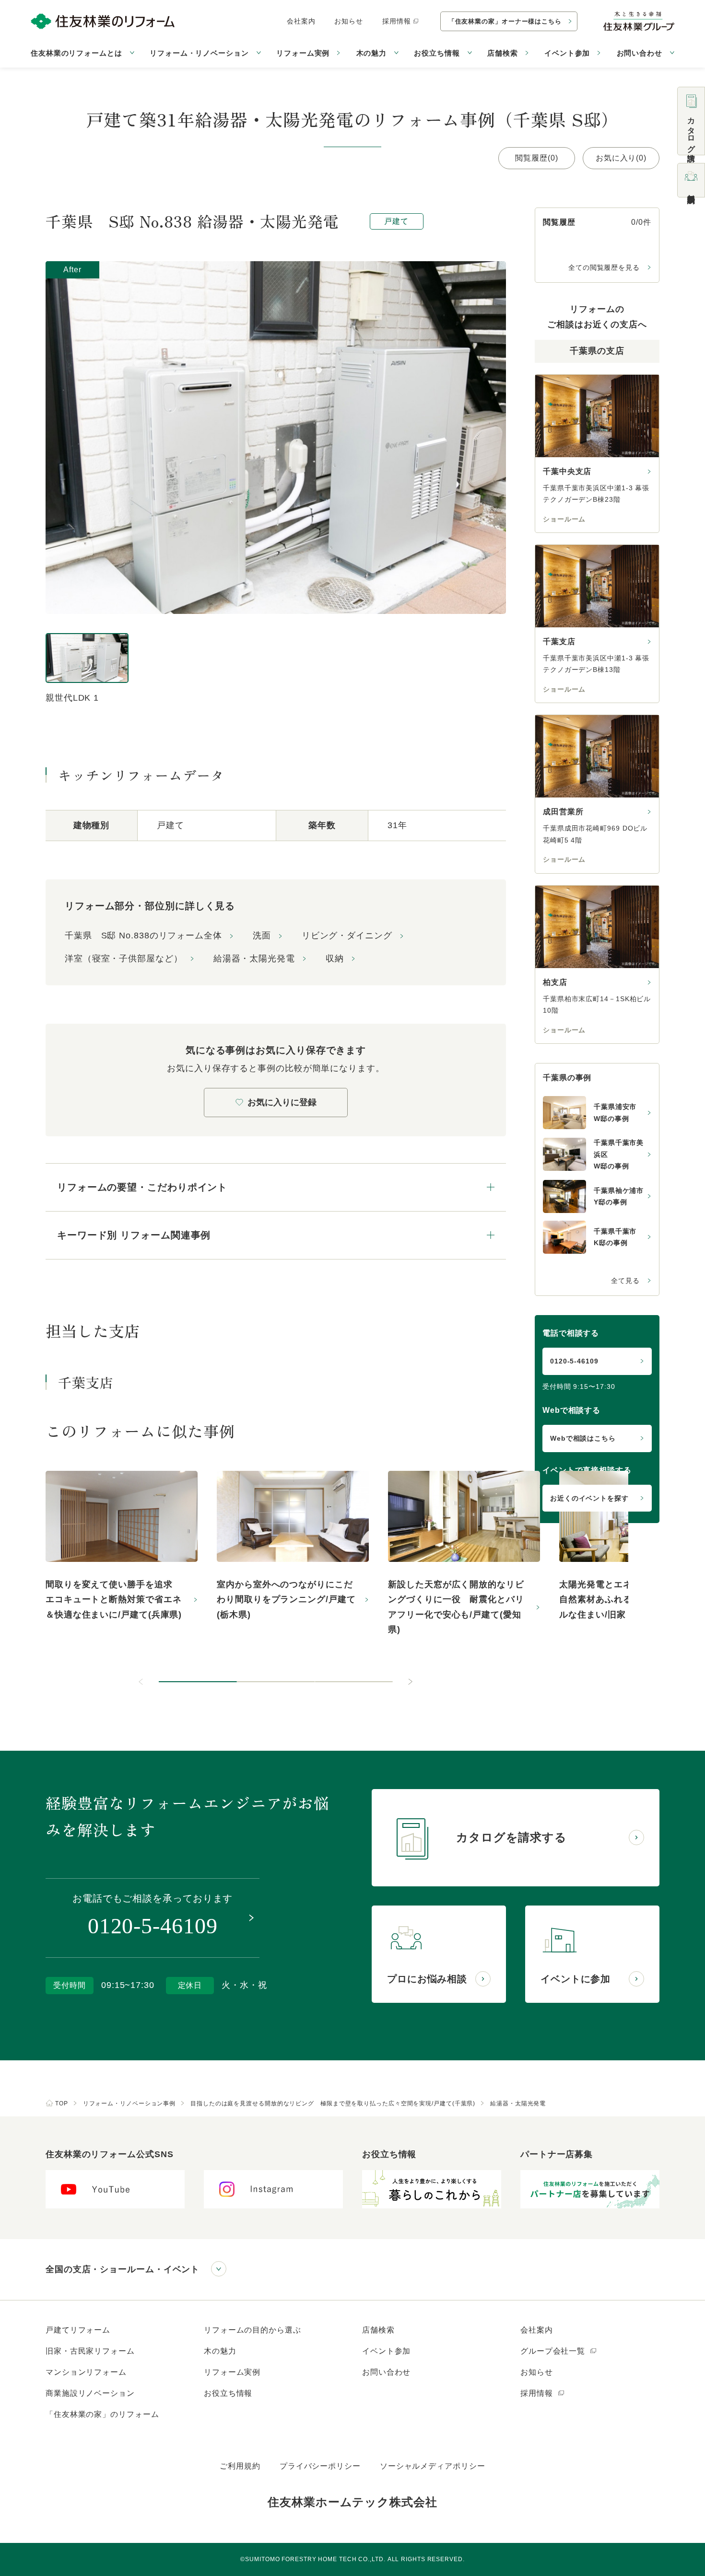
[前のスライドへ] (141, 1682)
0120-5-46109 (574, 1361)
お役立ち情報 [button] (437, 53)
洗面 (262, 936)
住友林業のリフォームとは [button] (76, 53)
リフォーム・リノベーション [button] (199, 53)
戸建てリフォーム (78, 2330)
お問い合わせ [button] (640, 53)
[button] (198, 1682)
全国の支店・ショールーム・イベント (123, 2269)
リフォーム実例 (303, 53)
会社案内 (301, 21)
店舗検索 (503, 53)
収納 (335, 959)
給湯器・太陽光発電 (254, 959)
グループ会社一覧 (554, 2351)
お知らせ (349, 21)
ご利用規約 (240, 2466)
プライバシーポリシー (320, 2466)
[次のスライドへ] (410, 1682)
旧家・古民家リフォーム (90, 2351)
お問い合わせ (386, 2372)
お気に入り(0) (621, 158)
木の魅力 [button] (372, 53)
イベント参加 (567, 53)
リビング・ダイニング (347, 936)
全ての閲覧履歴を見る (604, 267)
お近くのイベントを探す (589, 1498)
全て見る (625, 1281)
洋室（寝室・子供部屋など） (124, 959)
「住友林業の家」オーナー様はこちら (505, 21)
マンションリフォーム (86, 2372)
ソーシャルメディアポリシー (433, 2466)
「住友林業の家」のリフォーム (102, 2414)
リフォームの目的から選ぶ (253, 2330)
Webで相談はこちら (583, 1438)
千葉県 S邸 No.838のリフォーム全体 (143, 936)
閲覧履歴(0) (536, 158)
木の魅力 (220, 2351)
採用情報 (397, 21)
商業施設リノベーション (90, 2393)
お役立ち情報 (228, 2393)
